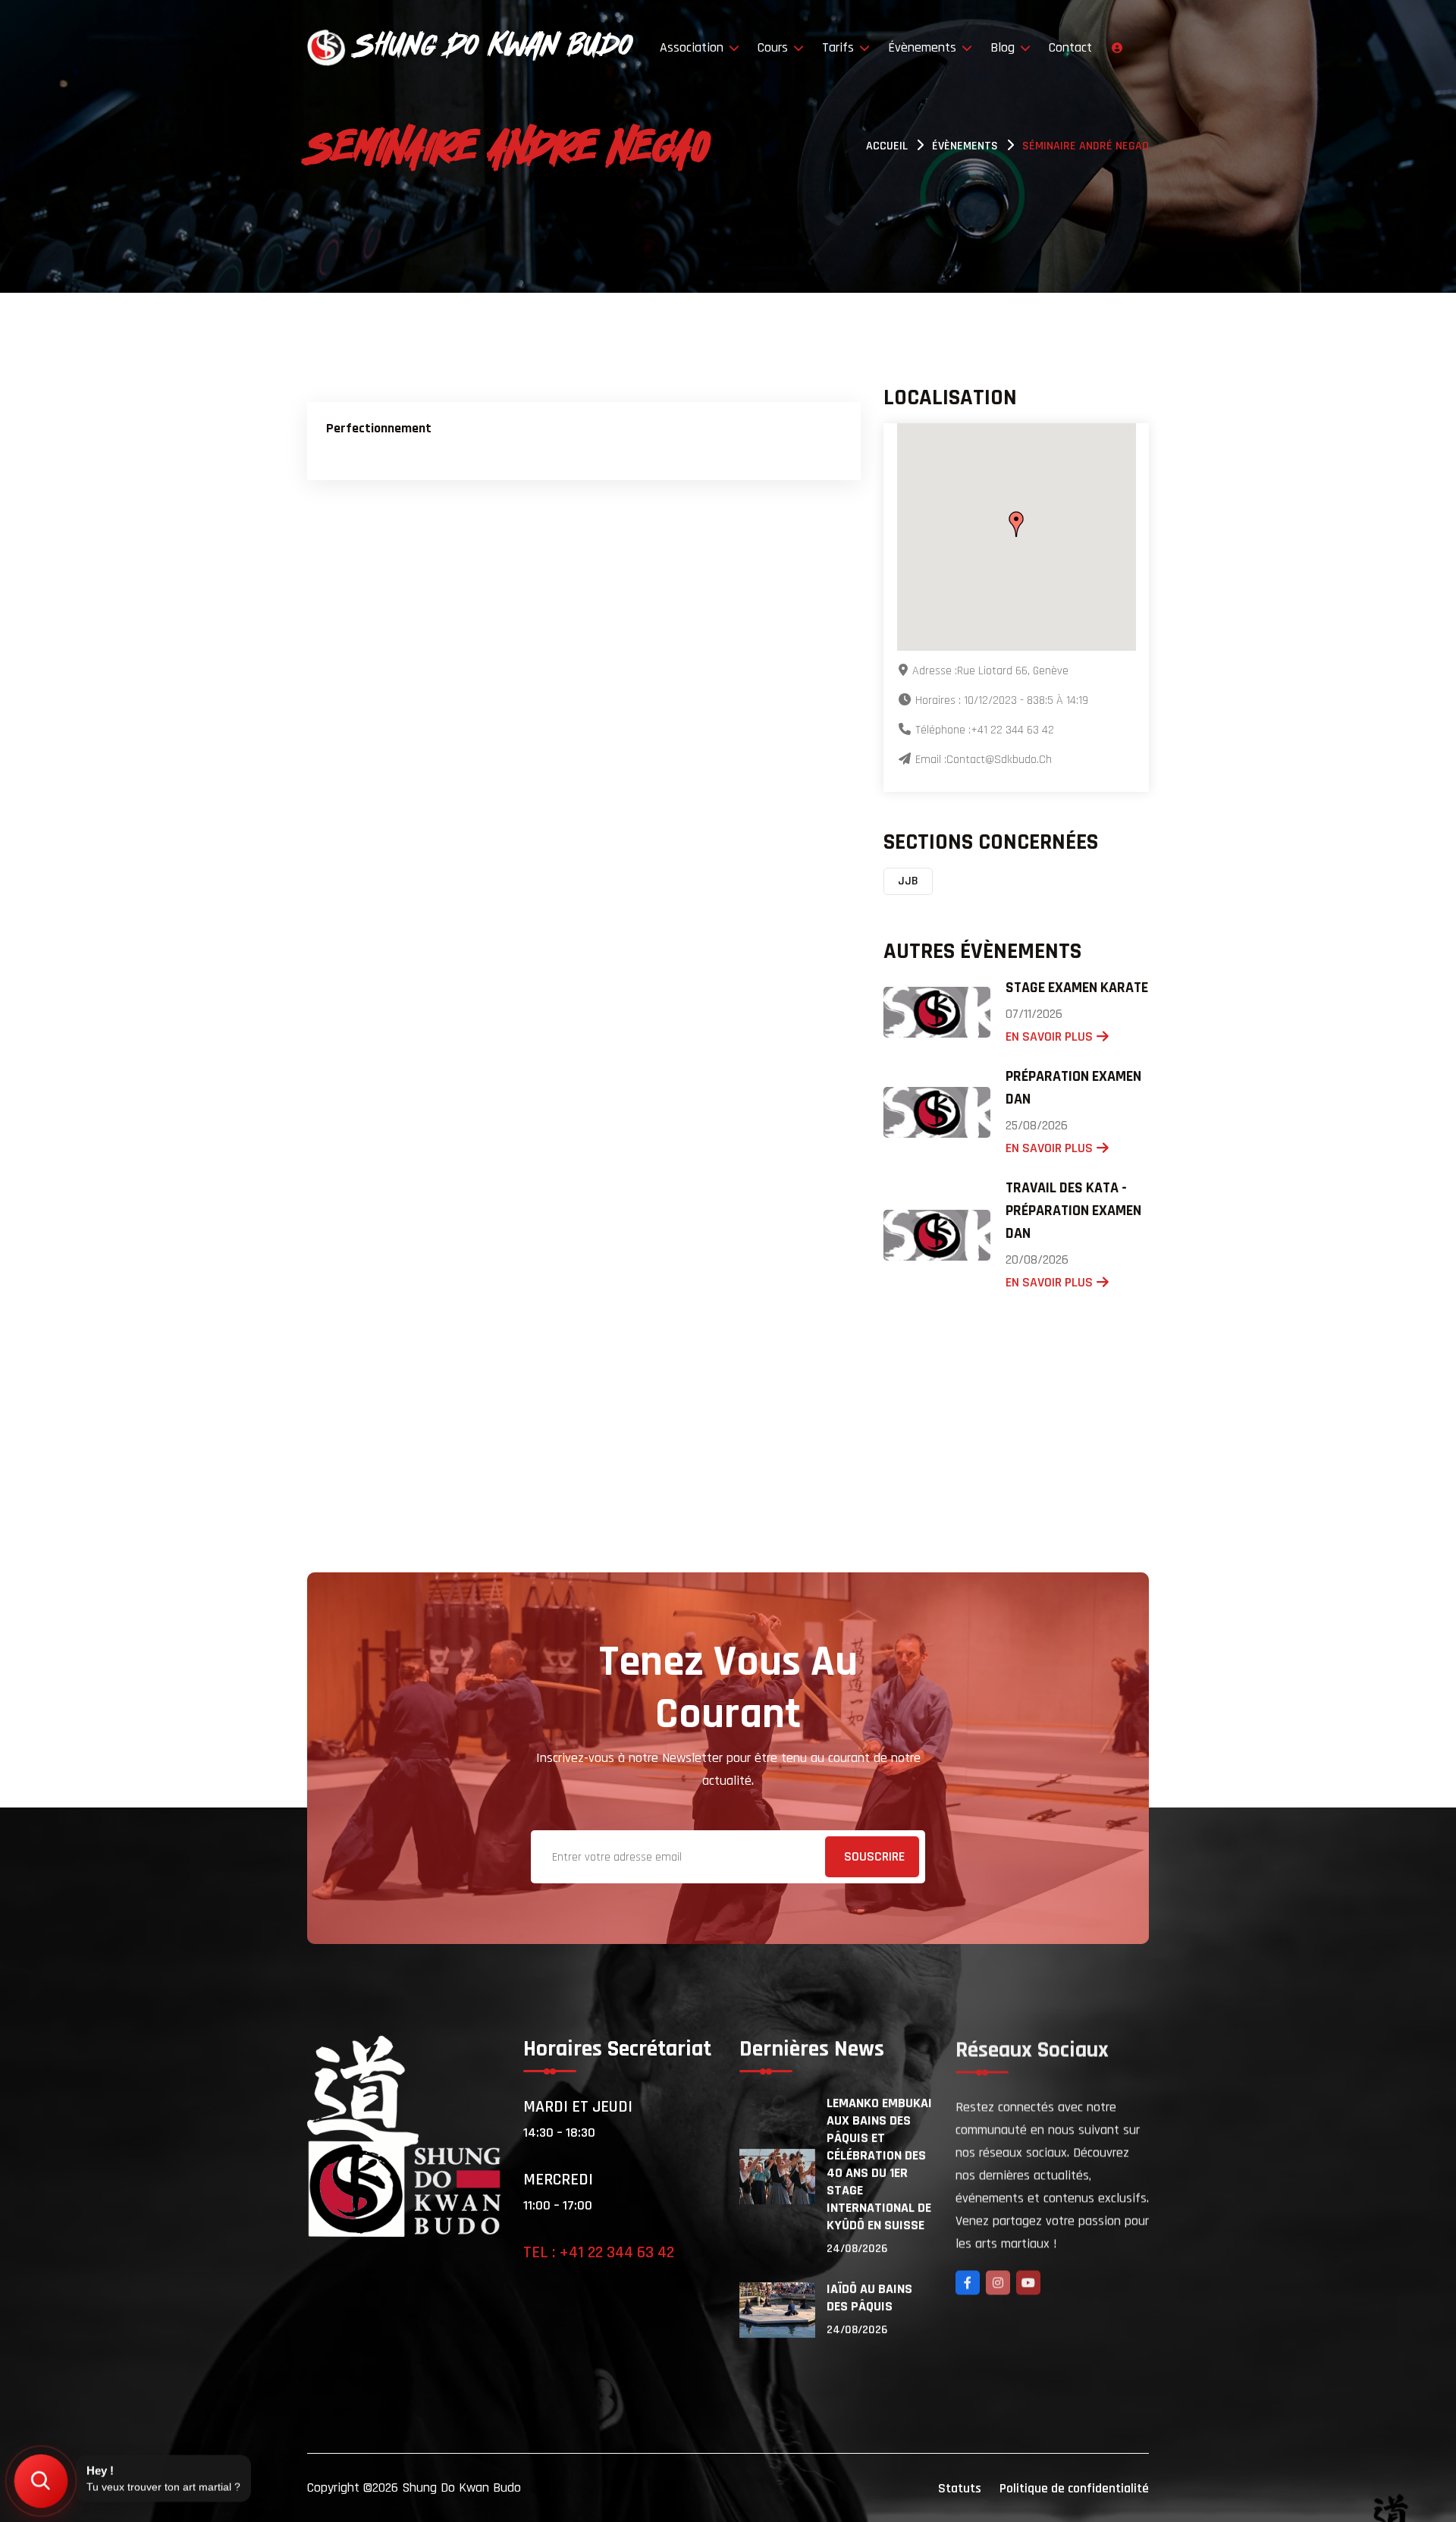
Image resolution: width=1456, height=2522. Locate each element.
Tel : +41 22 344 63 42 (599, 2253)
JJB (908, 881)
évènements (965, 146)
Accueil (887, 146)
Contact (1070, 47)
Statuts (960, 2488)
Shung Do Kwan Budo (461, 2487)
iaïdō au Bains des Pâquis (869, 2297)
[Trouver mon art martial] (41, 2481)
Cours (775, 47)
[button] (1016, 524)
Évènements (924, 47)
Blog (1004, 47)
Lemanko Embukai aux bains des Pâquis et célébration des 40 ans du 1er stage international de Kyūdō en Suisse (879, 2164)
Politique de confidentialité (1074, 2488)
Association (693, 47)
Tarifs (840, 47)
